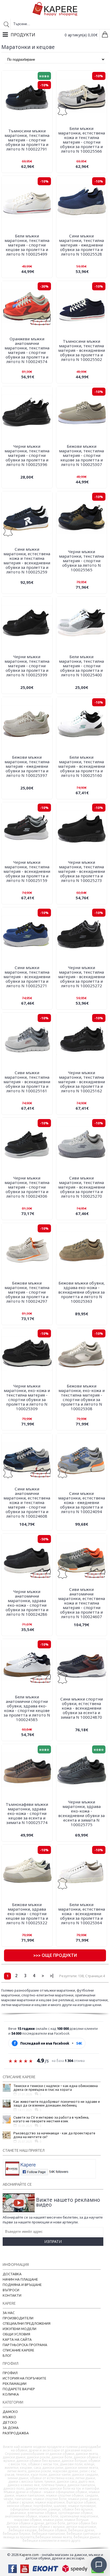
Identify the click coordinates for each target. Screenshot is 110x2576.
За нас (9, 2313)
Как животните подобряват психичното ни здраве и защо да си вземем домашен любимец (57, 2103)
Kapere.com (29, 2555)
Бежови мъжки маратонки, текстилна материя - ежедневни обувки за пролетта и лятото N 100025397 (27, 766)
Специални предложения (27, 2323)
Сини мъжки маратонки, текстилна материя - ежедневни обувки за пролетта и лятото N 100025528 (81, 245)
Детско (10, 2422)
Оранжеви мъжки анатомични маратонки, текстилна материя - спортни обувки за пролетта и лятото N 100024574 (27, 350)
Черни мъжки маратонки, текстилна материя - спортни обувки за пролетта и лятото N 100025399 (27, 666)
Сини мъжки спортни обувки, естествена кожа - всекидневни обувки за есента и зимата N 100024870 (82, 1708)
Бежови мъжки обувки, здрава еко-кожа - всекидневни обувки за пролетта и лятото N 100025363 (81, 1292)
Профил (10, 2373)
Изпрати (53, 2241)
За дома (11, 2428)
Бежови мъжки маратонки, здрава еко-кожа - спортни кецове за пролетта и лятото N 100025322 (27, 1914)
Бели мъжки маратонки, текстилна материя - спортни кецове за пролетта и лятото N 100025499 (27, 245)
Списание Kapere (18, 2350)
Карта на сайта (17, 2339)
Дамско (10, 2412)
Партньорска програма (25, 2345)
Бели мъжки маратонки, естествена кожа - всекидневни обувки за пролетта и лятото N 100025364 (82, 1914)
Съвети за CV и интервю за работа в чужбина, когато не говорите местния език (51, 2119)
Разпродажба (16, 2433)
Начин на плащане (20, 2279)
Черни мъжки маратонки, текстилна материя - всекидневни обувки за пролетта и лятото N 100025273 (82, 871)
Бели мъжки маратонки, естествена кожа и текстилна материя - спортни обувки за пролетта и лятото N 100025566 (82, 140)
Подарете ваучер (19, 2389)
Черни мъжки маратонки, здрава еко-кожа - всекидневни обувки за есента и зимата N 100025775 (81, 1813)
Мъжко (9, 2417)
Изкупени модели (19, 2329)
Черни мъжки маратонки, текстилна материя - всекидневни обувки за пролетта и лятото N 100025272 (82, 977)
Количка (11, 2394)
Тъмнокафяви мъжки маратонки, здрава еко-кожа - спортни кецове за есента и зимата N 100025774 (27, 1813)
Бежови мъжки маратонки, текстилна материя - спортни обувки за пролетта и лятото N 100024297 (27, 1292)
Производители (18, 2318)
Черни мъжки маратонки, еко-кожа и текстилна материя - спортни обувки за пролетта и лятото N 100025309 (27, 1397)
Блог (7, 2355)
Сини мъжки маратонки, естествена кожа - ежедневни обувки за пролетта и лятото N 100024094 (82, 1502)
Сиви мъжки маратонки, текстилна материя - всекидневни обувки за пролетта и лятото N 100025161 (27, 1082)
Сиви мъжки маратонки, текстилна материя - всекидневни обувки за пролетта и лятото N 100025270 (82, 1187)
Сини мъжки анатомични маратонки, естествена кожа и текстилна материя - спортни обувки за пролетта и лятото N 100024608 (27, 1502)
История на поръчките (24, 2378)
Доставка (12, 2274)
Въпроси (11, 2290)
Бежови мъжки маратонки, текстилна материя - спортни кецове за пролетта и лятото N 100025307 (81, 455)
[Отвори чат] (99, 2565)
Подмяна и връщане (22, 2285)
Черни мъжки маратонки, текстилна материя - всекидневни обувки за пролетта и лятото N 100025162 (82, 1082)
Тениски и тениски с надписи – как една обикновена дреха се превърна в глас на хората (56, 2088)
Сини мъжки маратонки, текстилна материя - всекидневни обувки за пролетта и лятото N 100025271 (27, 977)
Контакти (12, 2295)
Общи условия (16, 2334)
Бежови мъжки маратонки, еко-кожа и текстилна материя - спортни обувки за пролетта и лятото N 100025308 (82, 1397)
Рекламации (15, 2384)
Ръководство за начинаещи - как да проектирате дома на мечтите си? (54, 2135)
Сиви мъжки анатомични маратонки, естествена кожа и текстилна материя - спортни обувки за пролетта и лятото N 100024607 (82, 1603)
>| (52, 1976)
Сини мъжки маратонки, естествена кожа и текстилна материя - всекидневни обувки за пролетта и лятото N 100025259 (27, 560)
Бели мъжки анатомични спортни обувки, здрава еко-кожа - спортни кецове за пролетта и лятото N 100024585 (27, 1708)
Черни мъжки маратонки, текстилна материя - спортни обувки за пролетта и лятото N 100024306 (27, 1187)
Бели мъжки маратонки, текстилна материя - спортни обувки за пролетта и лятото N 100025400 (81, 666)
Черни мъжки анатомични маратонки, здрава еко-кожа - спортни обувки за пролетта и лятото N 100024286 (27, 1603)
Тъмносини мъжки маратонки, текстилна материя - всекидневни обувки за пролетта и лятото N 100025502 (82, 350)
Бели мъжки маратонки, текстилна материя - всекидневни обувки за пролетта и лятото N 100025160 (82, 766)
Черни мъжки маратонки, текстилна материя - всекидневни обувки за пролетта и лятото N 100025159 (27, 871)
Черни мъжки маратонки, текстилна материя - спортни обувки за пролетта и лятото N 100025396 (27, 455)
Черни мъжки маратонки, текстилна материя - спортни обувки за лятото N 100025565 (81, 561)
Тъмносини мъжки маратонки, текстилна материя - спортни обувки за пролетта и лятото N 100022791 (27, 140)
